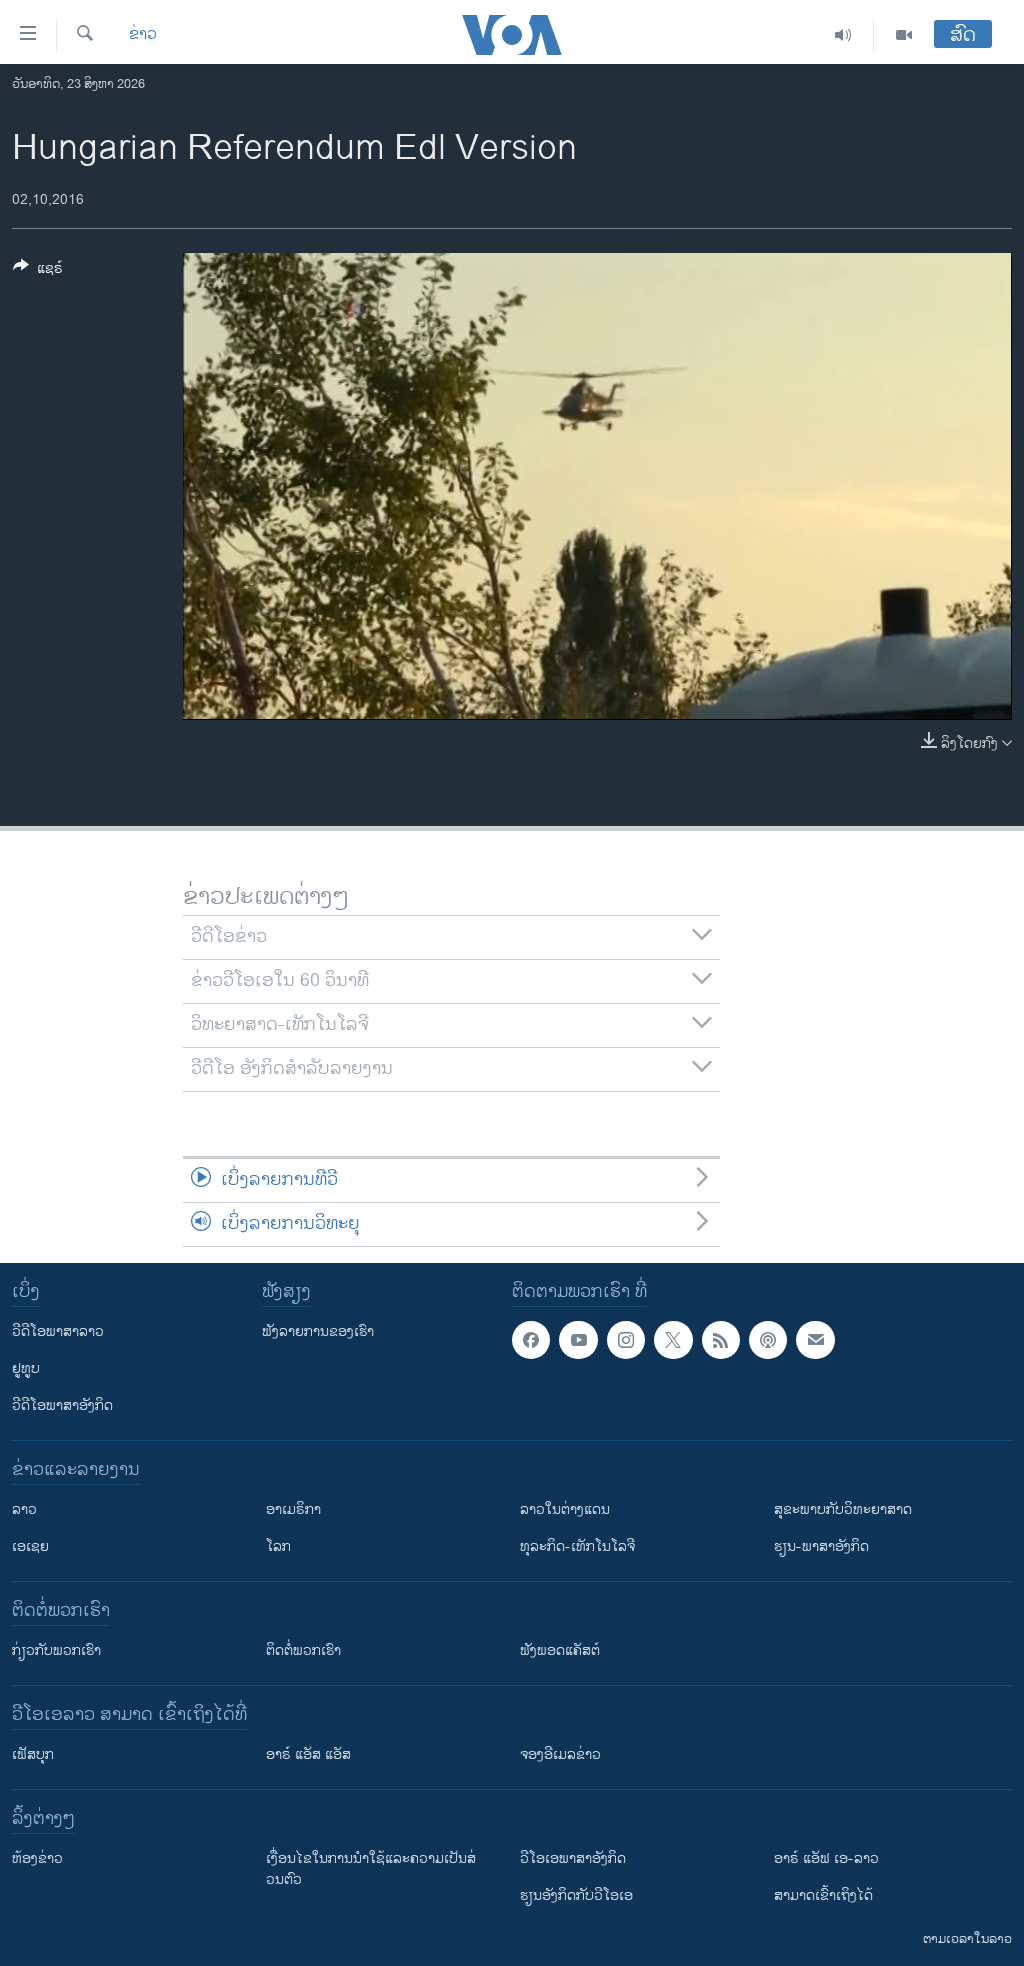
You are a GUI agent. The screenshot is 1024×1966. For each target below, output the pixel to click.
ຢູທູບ (26, 1368)
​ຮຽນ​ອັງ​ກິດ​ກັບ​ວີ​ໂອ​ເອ (576, 1895)
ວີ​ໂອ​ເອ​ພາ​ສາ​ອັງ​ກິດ (573, 1858)
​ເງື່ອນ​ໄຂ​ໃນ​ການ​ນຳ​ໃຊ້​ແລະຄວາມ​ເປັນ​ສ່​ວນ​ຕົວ (371, 1869)
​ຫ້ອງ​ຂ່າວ (37, 1858)
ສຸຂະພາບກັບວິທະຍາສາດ (843, 1509)
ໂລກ (278, 1546)
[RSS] (721, 1340)
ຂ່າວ (143, 35)
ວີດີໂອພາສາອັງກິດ (62, 1405)
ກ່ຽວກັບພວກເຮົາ (56, 1650)
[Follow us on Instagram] (626, 1340)
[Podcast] (768, 1340)
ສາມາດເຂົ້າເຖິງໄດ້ (823, 1895)
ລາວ (24, 1509)
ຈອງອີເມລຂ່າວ (560, 1754)
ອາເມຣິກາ (293, 1509)
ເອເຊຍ (30, 1546)
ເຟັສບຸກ (33, 1754)
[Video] (904, 35)
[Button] (38, 271)
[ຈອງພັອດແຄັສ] (815, 1340)
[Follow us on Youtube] (578, 1340)
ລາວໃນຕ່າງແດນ (565, 1509)
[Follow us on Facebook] (531, 1340)
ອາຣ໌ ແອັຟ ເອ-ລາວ (826, 1858)
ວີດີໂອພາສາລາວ (58, 1331)
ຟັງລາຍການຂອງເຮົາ (318, 1331)
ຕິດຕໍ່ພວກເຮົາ (303, 1650)
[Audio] (843, 35)
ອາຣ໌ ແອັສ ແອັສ (308, 1754)
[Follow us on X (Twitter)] (673, 1340)
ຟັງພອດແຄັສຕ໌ (560, 1650)
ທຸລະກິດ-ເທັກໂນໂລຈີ (577, 1546)
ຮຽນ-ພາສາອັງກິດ (821, 1546)
